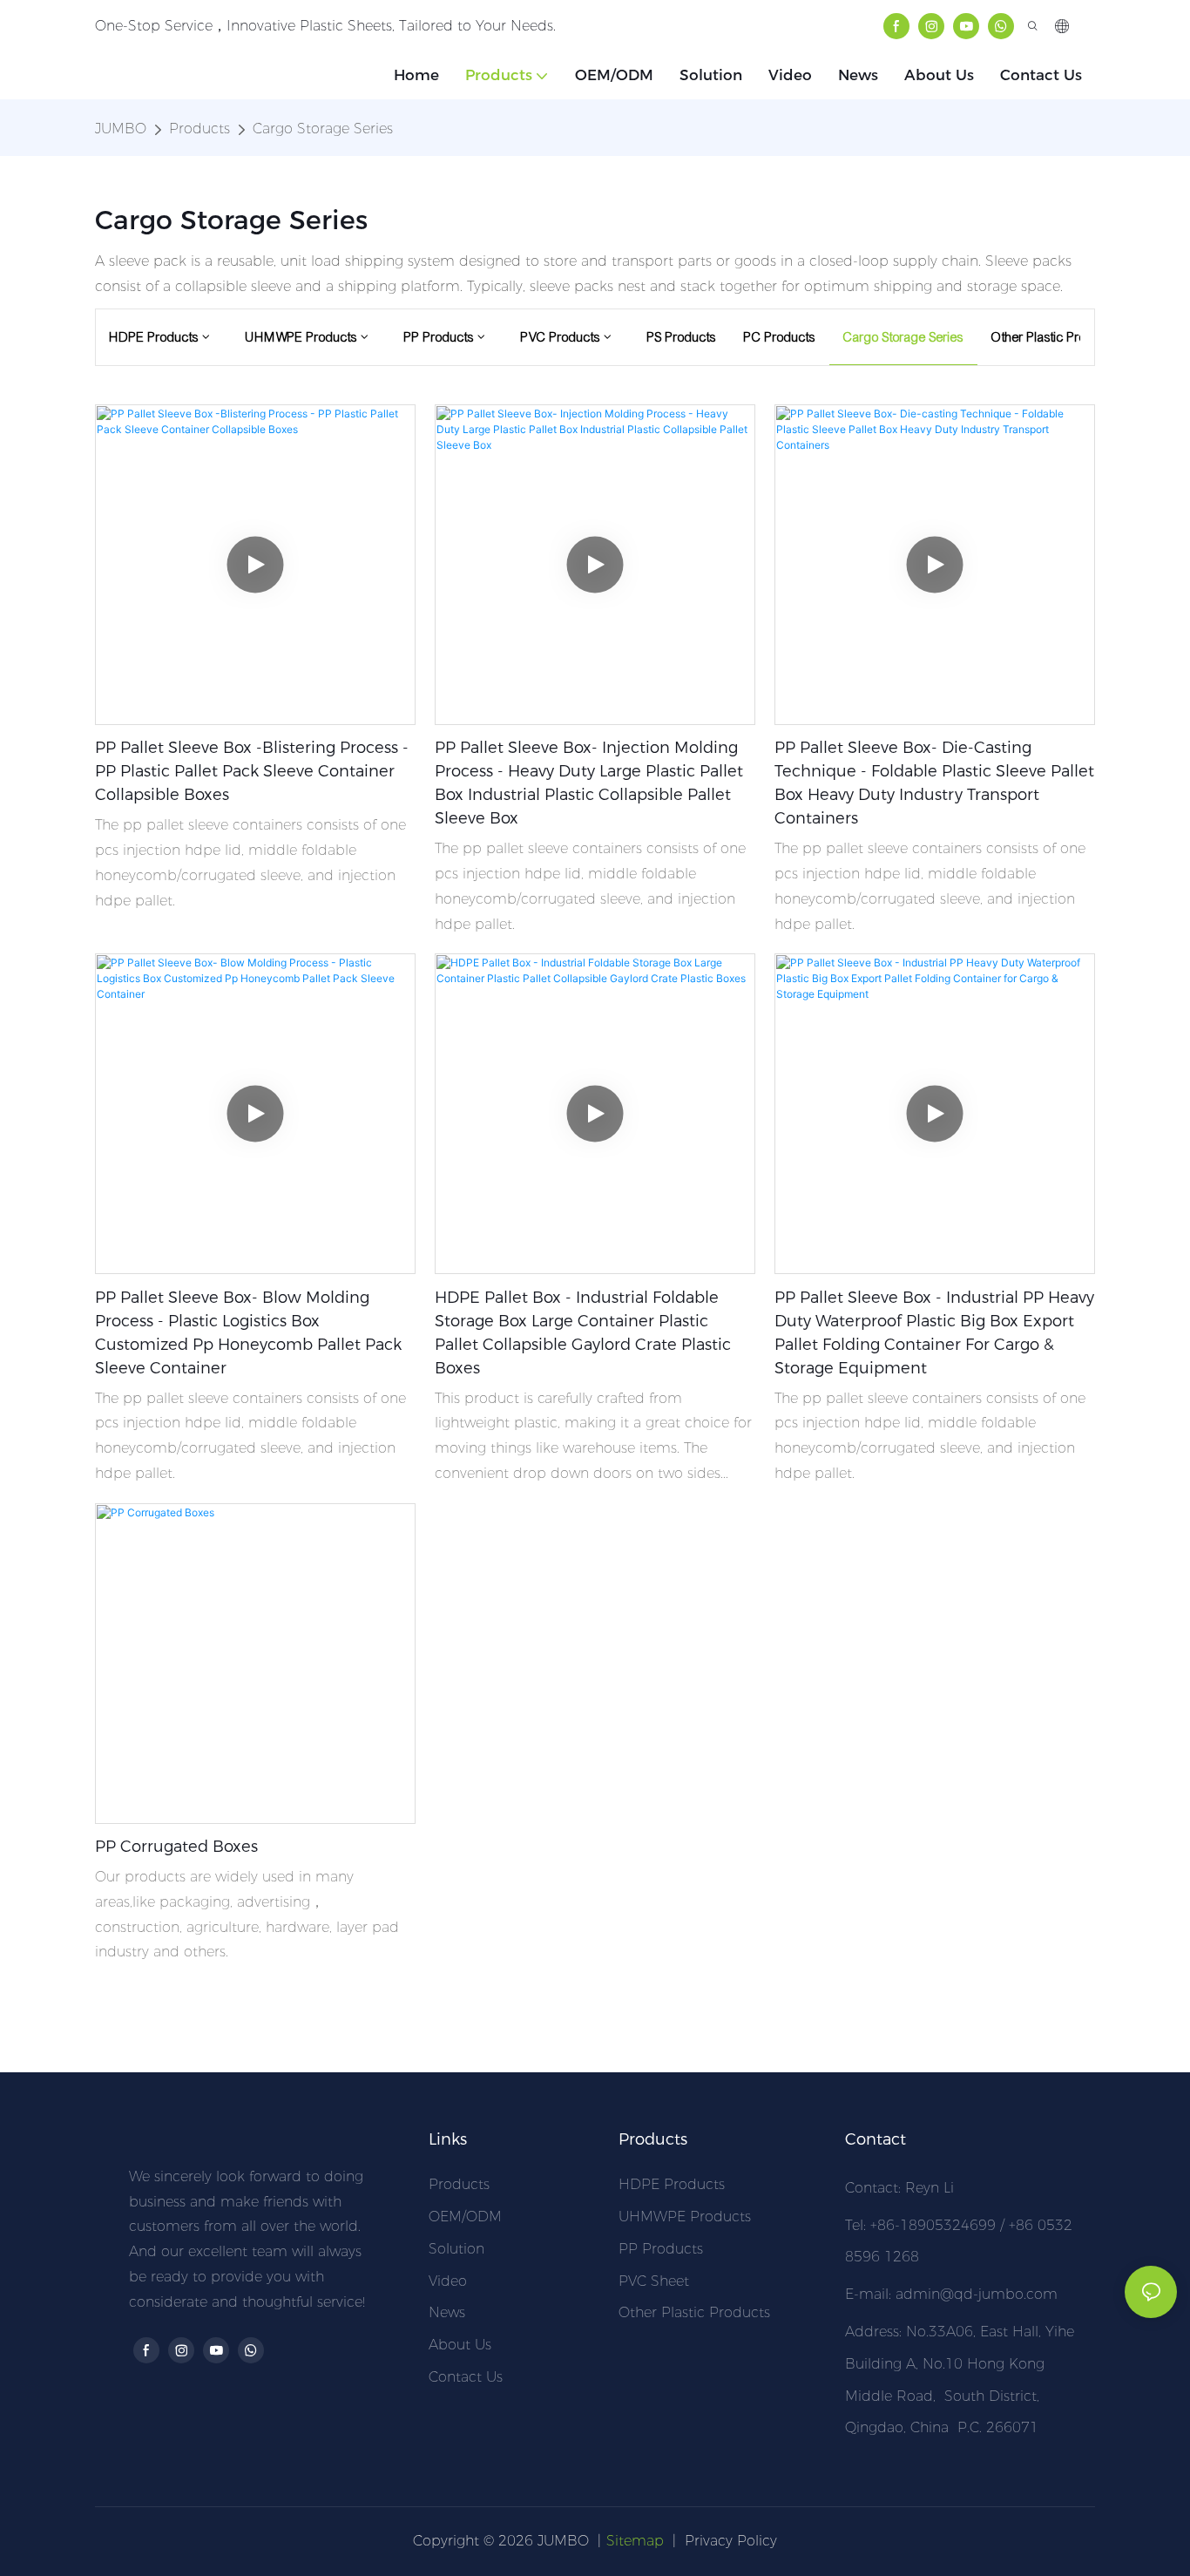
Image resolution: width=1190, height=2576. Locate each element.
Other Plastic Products (694, 2312)
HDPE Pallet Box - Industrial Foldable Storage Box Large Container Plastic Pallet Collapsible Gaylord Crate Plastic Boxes (583, 1333)
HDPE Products (672, 2184)
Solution (456, 2249)
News (447, 2312)
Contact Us (466, 2377)
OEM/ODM (465, 2217)
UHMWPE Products (685, 2217)
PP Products (661, 2249)
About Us (460, 2345)
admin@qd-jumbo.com (977, 2294)
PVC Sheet (654, 2281)
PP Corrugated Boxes (176, 1847)
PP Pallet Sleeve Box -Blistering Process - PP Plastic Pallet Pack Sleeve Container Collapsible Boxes (252, 771)
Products (199, 129)
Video (448, 2281)
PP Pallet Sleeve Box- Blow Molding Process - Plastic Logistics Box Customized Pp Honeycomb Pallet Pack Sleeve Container (248, 1333)
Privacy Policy (731, 2541)
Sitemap (635, 2541)
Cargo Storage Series (323, 129)
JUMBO (121, 129)
